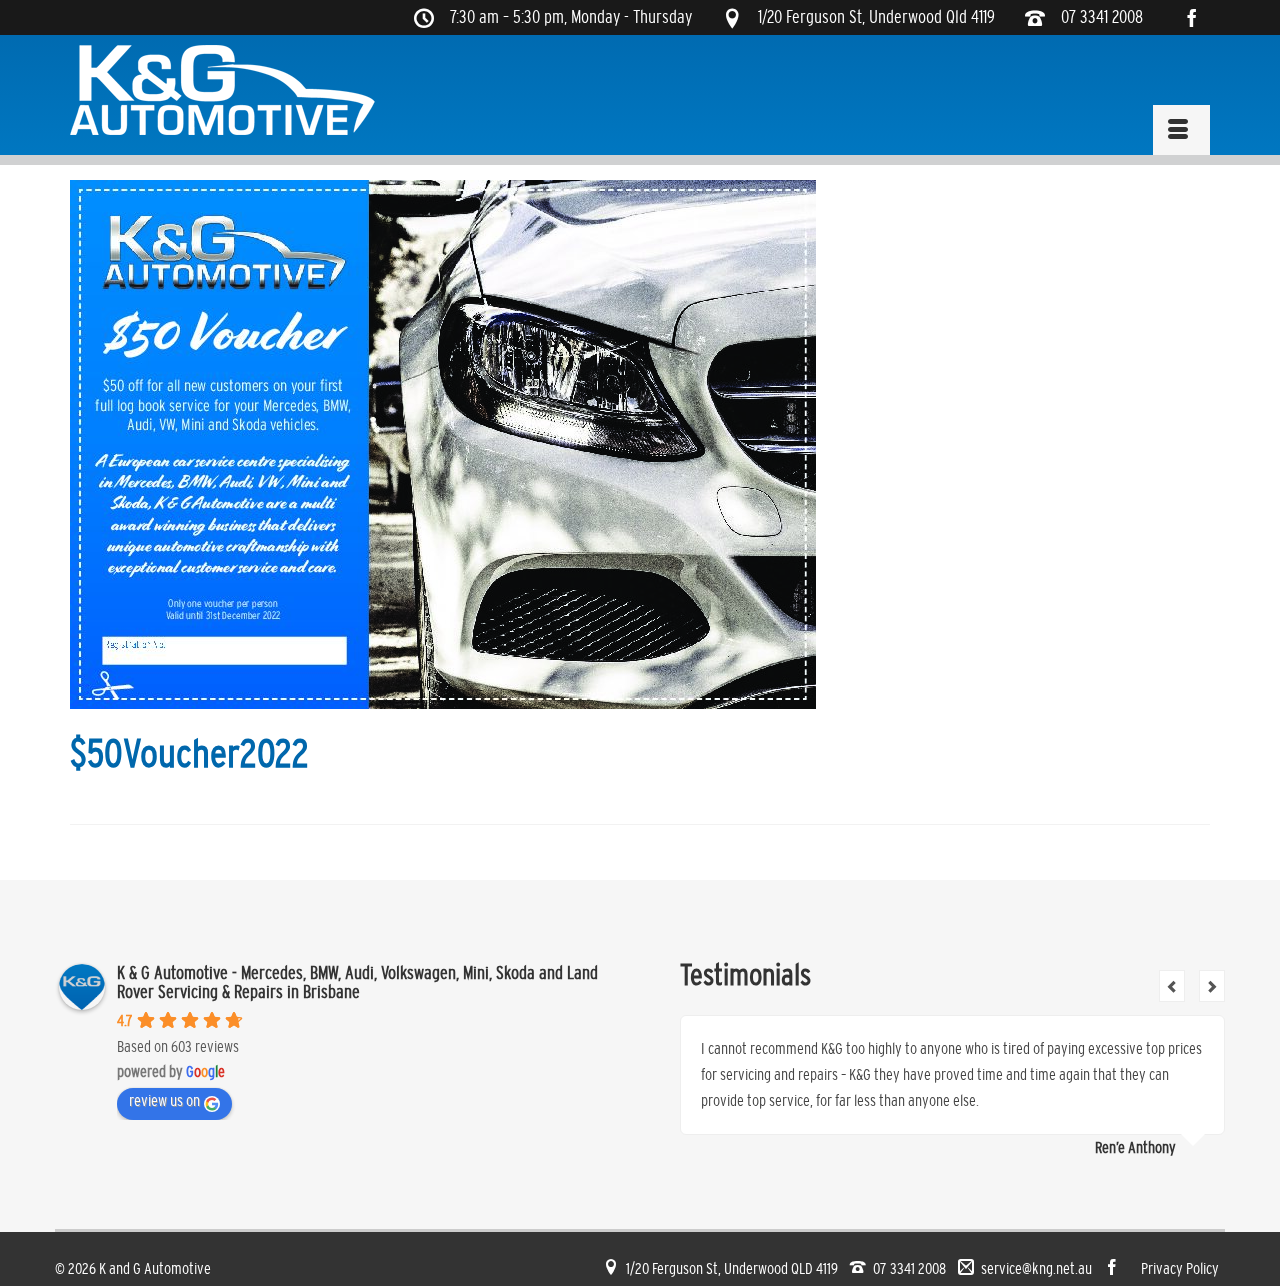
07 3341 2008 (1102, 17)
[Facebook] (1199, 17)
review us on (164, 1100)
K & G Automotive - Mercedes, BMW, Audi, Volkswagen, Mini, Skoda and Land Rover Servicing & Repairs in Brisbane (357, 983)
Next (1212, 986)
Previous (1172, 986)
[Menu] (1181, 130)
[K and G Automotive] (224, 90)
